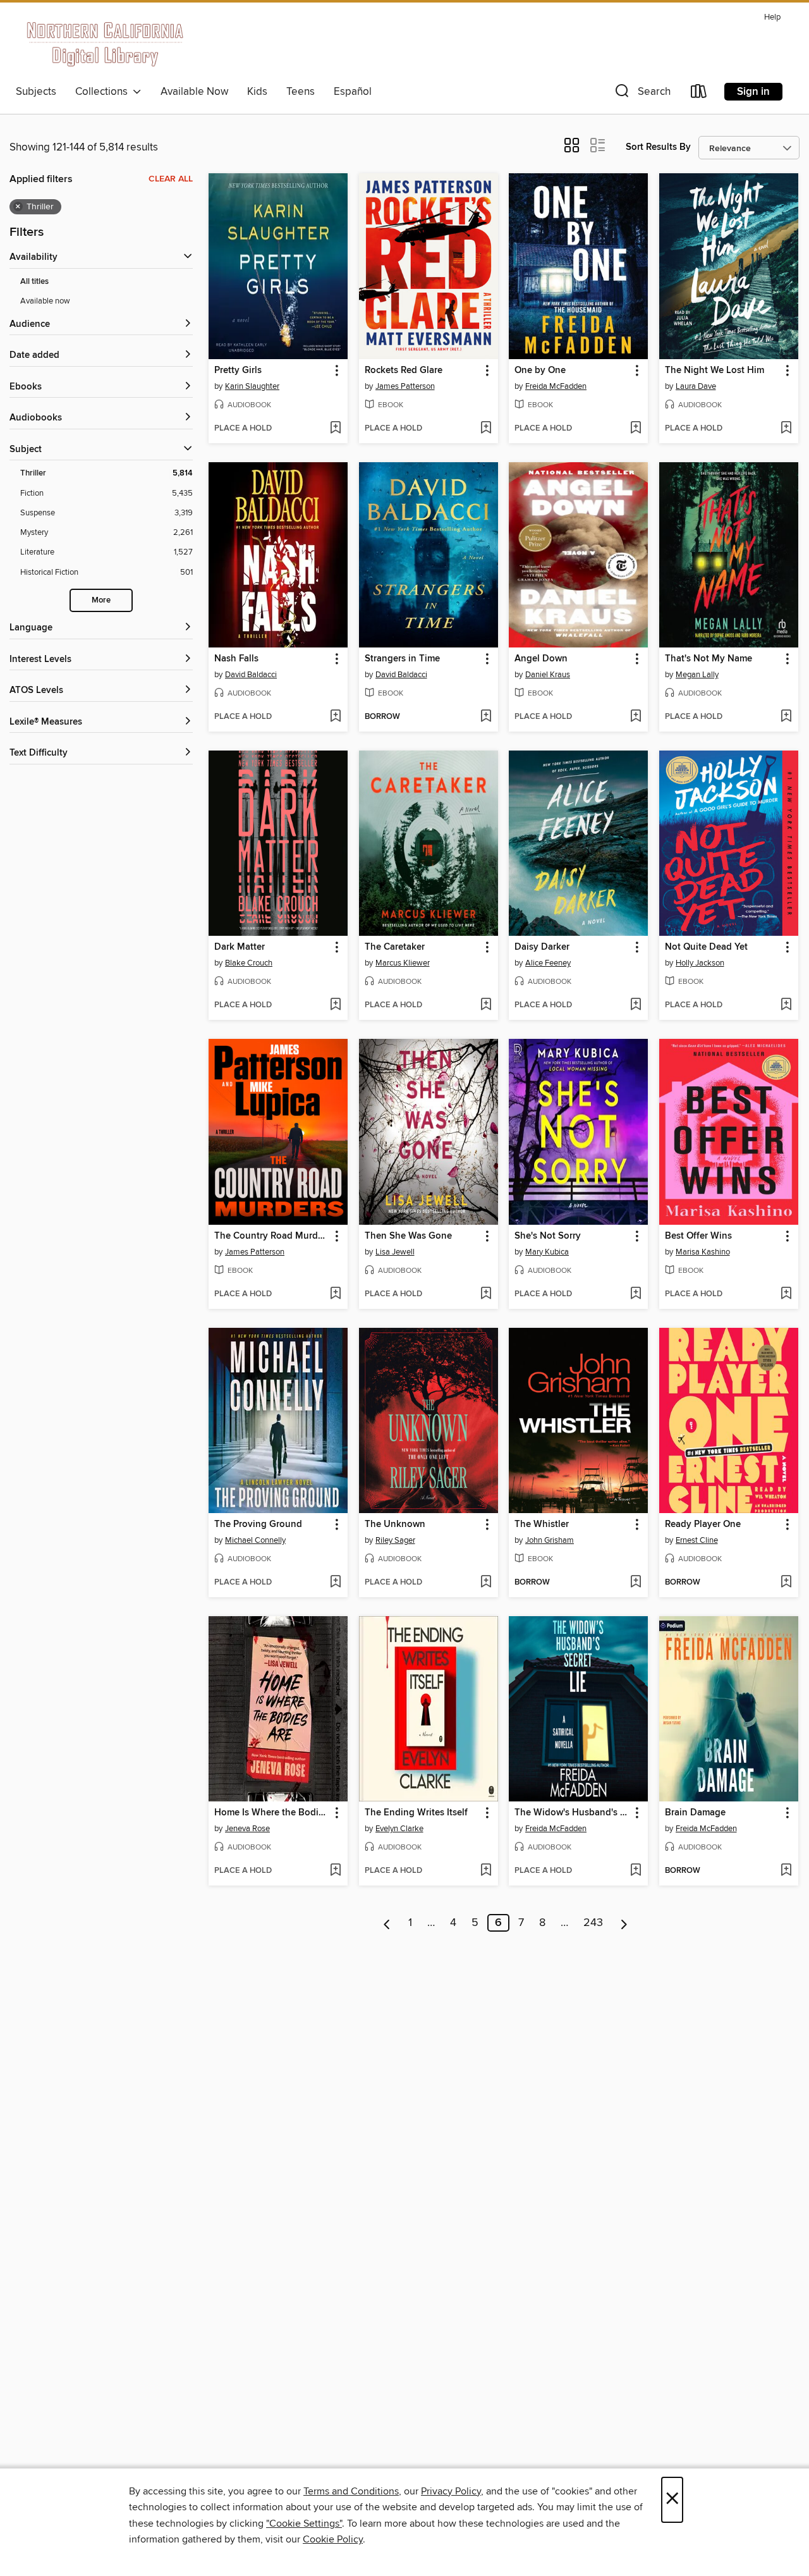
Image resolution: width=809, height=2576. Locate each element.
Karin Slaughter (252, 386)
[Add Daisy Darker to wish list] (636, 1005)
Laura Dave (696, 386)
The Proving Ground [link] (258, 1524)
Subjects (36, 92)
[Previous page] (387, 1923)
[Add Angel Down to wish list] (636, 717)
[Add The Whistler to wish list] (636, 1583)
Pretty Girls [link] (238, 371)
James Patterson (405, 386)
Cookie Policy (333, 2539)
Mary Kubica (547, 1252)
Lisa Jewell (395, 1252)
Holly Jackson (700, 963)
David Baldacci (251, 675)
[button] (642, 94)
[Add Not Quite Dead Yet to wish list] (786, 1005)
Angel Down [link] (541, 659)
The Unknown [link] (395, 1524)
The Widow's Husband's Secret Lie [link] (572, 1813)
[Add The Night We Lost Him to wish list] (786, 429)
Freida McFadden (556, 386)
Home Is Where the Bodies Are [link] (272, 1813)
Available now (45, 301)
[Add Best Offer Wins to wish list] (786, 1294)
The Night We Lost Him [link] (715, 371)
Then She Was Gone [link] (408, 1236)
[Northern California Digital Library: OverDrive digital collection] (106, 44)
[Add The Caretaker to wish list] (486, 1005)
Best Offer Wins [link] (698, 1236)
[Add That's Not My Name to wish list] (786, 717)
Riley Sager (395, 1540)
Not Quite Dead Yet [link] (706, 947)
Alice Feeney (548, 963)
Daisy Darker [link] (542, 947)
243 (593, 1923)
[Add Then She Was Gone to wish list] (486, 1294)
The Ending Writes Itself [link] (416, 1813)
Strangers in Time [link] (402, 659)
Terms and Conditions (351, 2491)
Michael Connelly (255, 1540)
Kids (257, 92)
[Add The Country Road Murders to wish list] (335, 1294)
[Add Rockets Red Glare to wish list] (486, 429)
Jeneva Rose (247, 1829)
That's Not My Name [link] (709, 659)
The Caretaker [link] (395, 947)
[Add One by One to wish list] (636, 429)
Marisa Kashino (703, 1252)
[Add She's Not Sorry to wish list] (636, 1294)
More (101, 600)
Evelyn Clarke (399, 1829)
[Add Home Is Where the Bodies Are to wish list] (335, 1871)
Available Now (194, 92)
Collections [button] (104, 92)
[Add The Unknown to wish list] (486, 1583)
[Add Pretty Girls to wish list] (335, 429)
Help (772, 17)
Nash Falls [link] (236, 659)
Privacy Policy (451, 2491)
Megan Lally (697, 675)
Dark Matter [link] (240, 947)
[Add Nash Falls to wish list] (335, 717)
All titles (34, 282)
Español (353, 92)
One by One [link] (540, 371)
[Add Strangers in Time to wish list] (486, 717)
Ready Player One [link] (703, 1524)
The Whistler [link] (542, 1524)
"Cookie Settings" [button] (304, 2524)
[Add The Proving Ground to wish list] (335, 1583)
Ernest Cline (697, 1540)
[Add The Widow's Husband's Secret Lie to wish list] (636, 1871)
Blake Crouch (249, 963)
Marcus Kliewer (403, 963)
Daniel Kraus (548, 675)
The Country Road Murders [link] (272, 1236)
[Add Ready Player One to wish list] (786, 1583)
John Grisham (550, 1540)
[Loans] (699, 94)
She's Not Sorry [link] (548, 1236)
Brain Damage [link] (695, 1813)
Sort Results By (658, 147)
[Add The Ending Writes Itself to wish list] (486, 1871)
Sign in (753, 92)
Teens (301, 92)
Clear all (171, 179)
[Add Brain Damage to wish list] (786, 1871)
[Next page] (624, 1923)
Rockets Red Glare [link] (404, 371)
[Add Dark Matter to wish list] (335, 1005)
